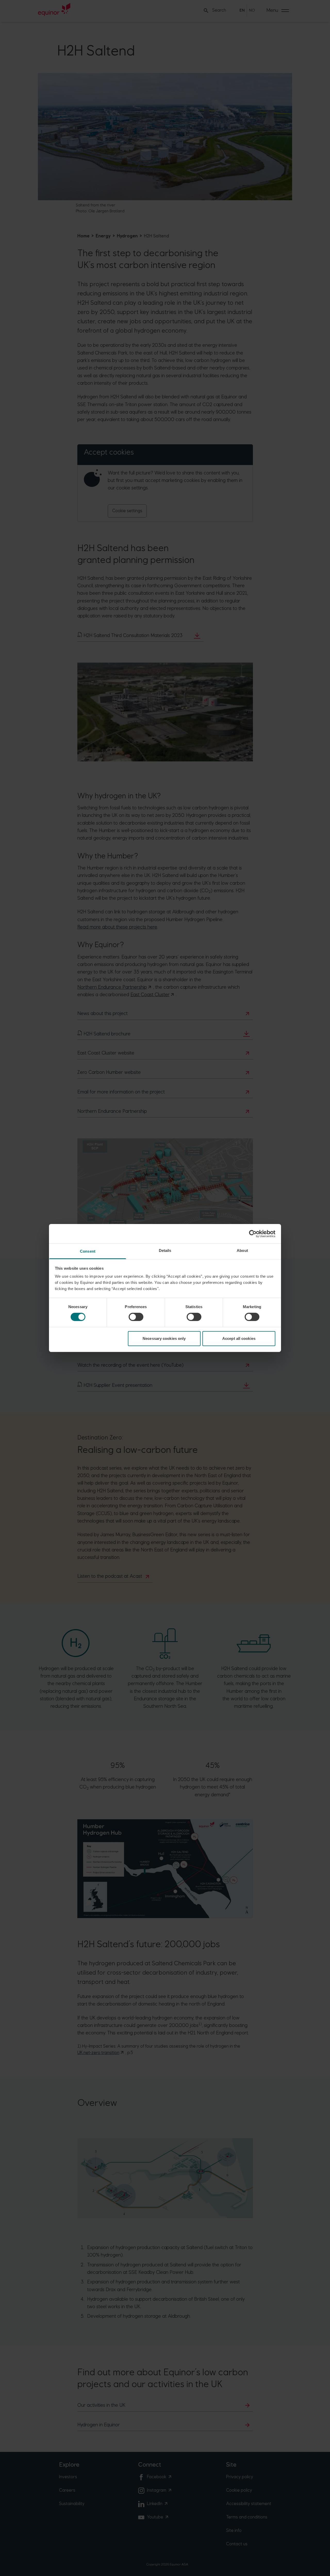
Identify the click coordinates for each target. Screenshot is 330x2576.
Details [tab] (165, 1250)
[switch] (136, 1317)
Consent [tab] (88, 1251)
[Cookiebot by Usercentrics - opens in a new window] (253, 1234)
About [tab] (242, 1250)
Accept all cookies (239, 1338)
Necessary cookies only (164, 1338)
